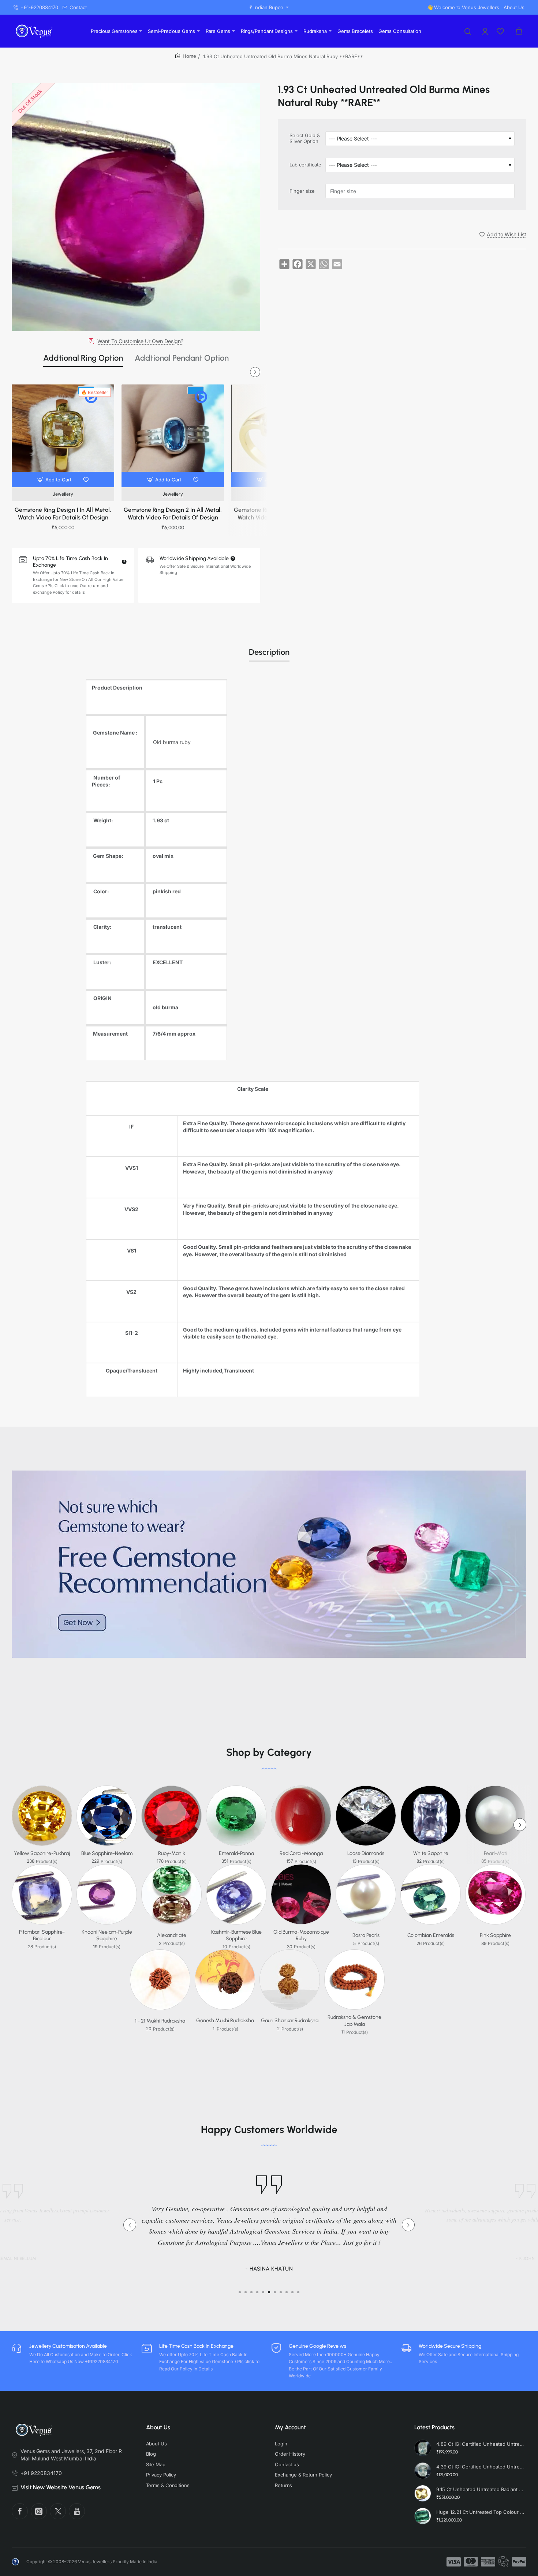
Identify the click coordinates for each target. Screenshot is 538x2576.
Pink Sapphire (495, 1935)
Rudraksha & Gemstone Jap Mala (354, 2021)
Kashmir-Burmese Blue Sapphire (236, 1935)
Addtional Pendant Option (182, 358)
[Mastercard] (471, 2562)
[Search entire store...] (468, 31)
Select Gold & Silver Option (305, 138)
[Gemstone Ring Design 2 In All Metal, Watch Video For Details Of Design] (173, 436)
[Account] (486, 31)
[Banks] (504, 2562)
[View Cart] (519, 31)
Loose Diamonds (366, 1853)
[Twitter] (58, 2511)
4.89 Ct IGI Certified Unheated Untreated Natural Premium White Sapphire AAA (480, 2444)
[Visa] (454, 2562)
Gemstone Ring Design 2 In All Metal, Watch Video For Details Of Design (173, 514)
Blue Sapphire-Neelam (107, 1853)
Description (269, 652)
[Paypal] (519, 2562)
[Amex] (488, 2562)
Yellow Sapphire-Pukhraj (42, 1853)
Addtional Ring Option (83, 358)
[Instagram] (39, 2511)
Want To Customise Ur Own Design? (140, 341)
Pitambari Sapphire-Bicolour (42, 1935)
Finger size (302, 191)
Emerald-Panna (236, 1853)
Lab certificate (305, 165)
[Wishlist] (501, 31)
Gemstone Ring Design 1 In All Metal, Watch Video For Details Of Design (63, 514)
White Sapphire (431, 1853)
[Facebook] (20, 2511)
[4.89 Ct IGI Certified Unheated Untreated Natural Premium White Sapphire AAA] (423, 2448)
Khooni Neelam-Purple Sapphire (107, 1935)
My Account (290, 2427)
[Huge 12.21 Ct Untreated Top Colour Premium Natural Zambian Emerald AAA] (423, 2516)
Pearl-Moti (496, 1853)
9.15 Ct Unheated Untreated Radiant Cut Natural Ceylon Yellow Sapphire (480, 2489)
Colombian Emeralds (431, 1935)
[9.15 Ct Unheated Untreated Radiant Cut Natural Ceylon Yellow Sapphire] (423, 2493)
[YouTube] (77, 2511)
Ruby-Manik (172, 1853)
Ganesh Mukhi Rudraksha (225, 2021)
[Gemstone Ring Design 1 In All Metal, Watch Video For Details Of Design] (63, 436)
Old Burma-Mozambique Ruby (301, 1935)
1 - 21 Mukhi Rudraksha (160, 2021)
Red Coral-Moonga (301, 1853)
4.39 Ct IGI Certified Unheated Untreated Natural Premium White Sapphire (480, 2467)
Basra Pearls (366, 1935)
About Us (158, 2427)
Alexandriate (172, 1935)
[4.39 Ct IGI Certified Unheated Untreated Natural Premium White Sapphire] (423, 2471)
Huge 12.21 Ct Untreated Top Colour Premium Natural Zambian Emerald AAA (480, 2512)
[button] (55, 480)
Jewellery (63, 494)
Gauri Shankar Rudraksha (290, 2021)
